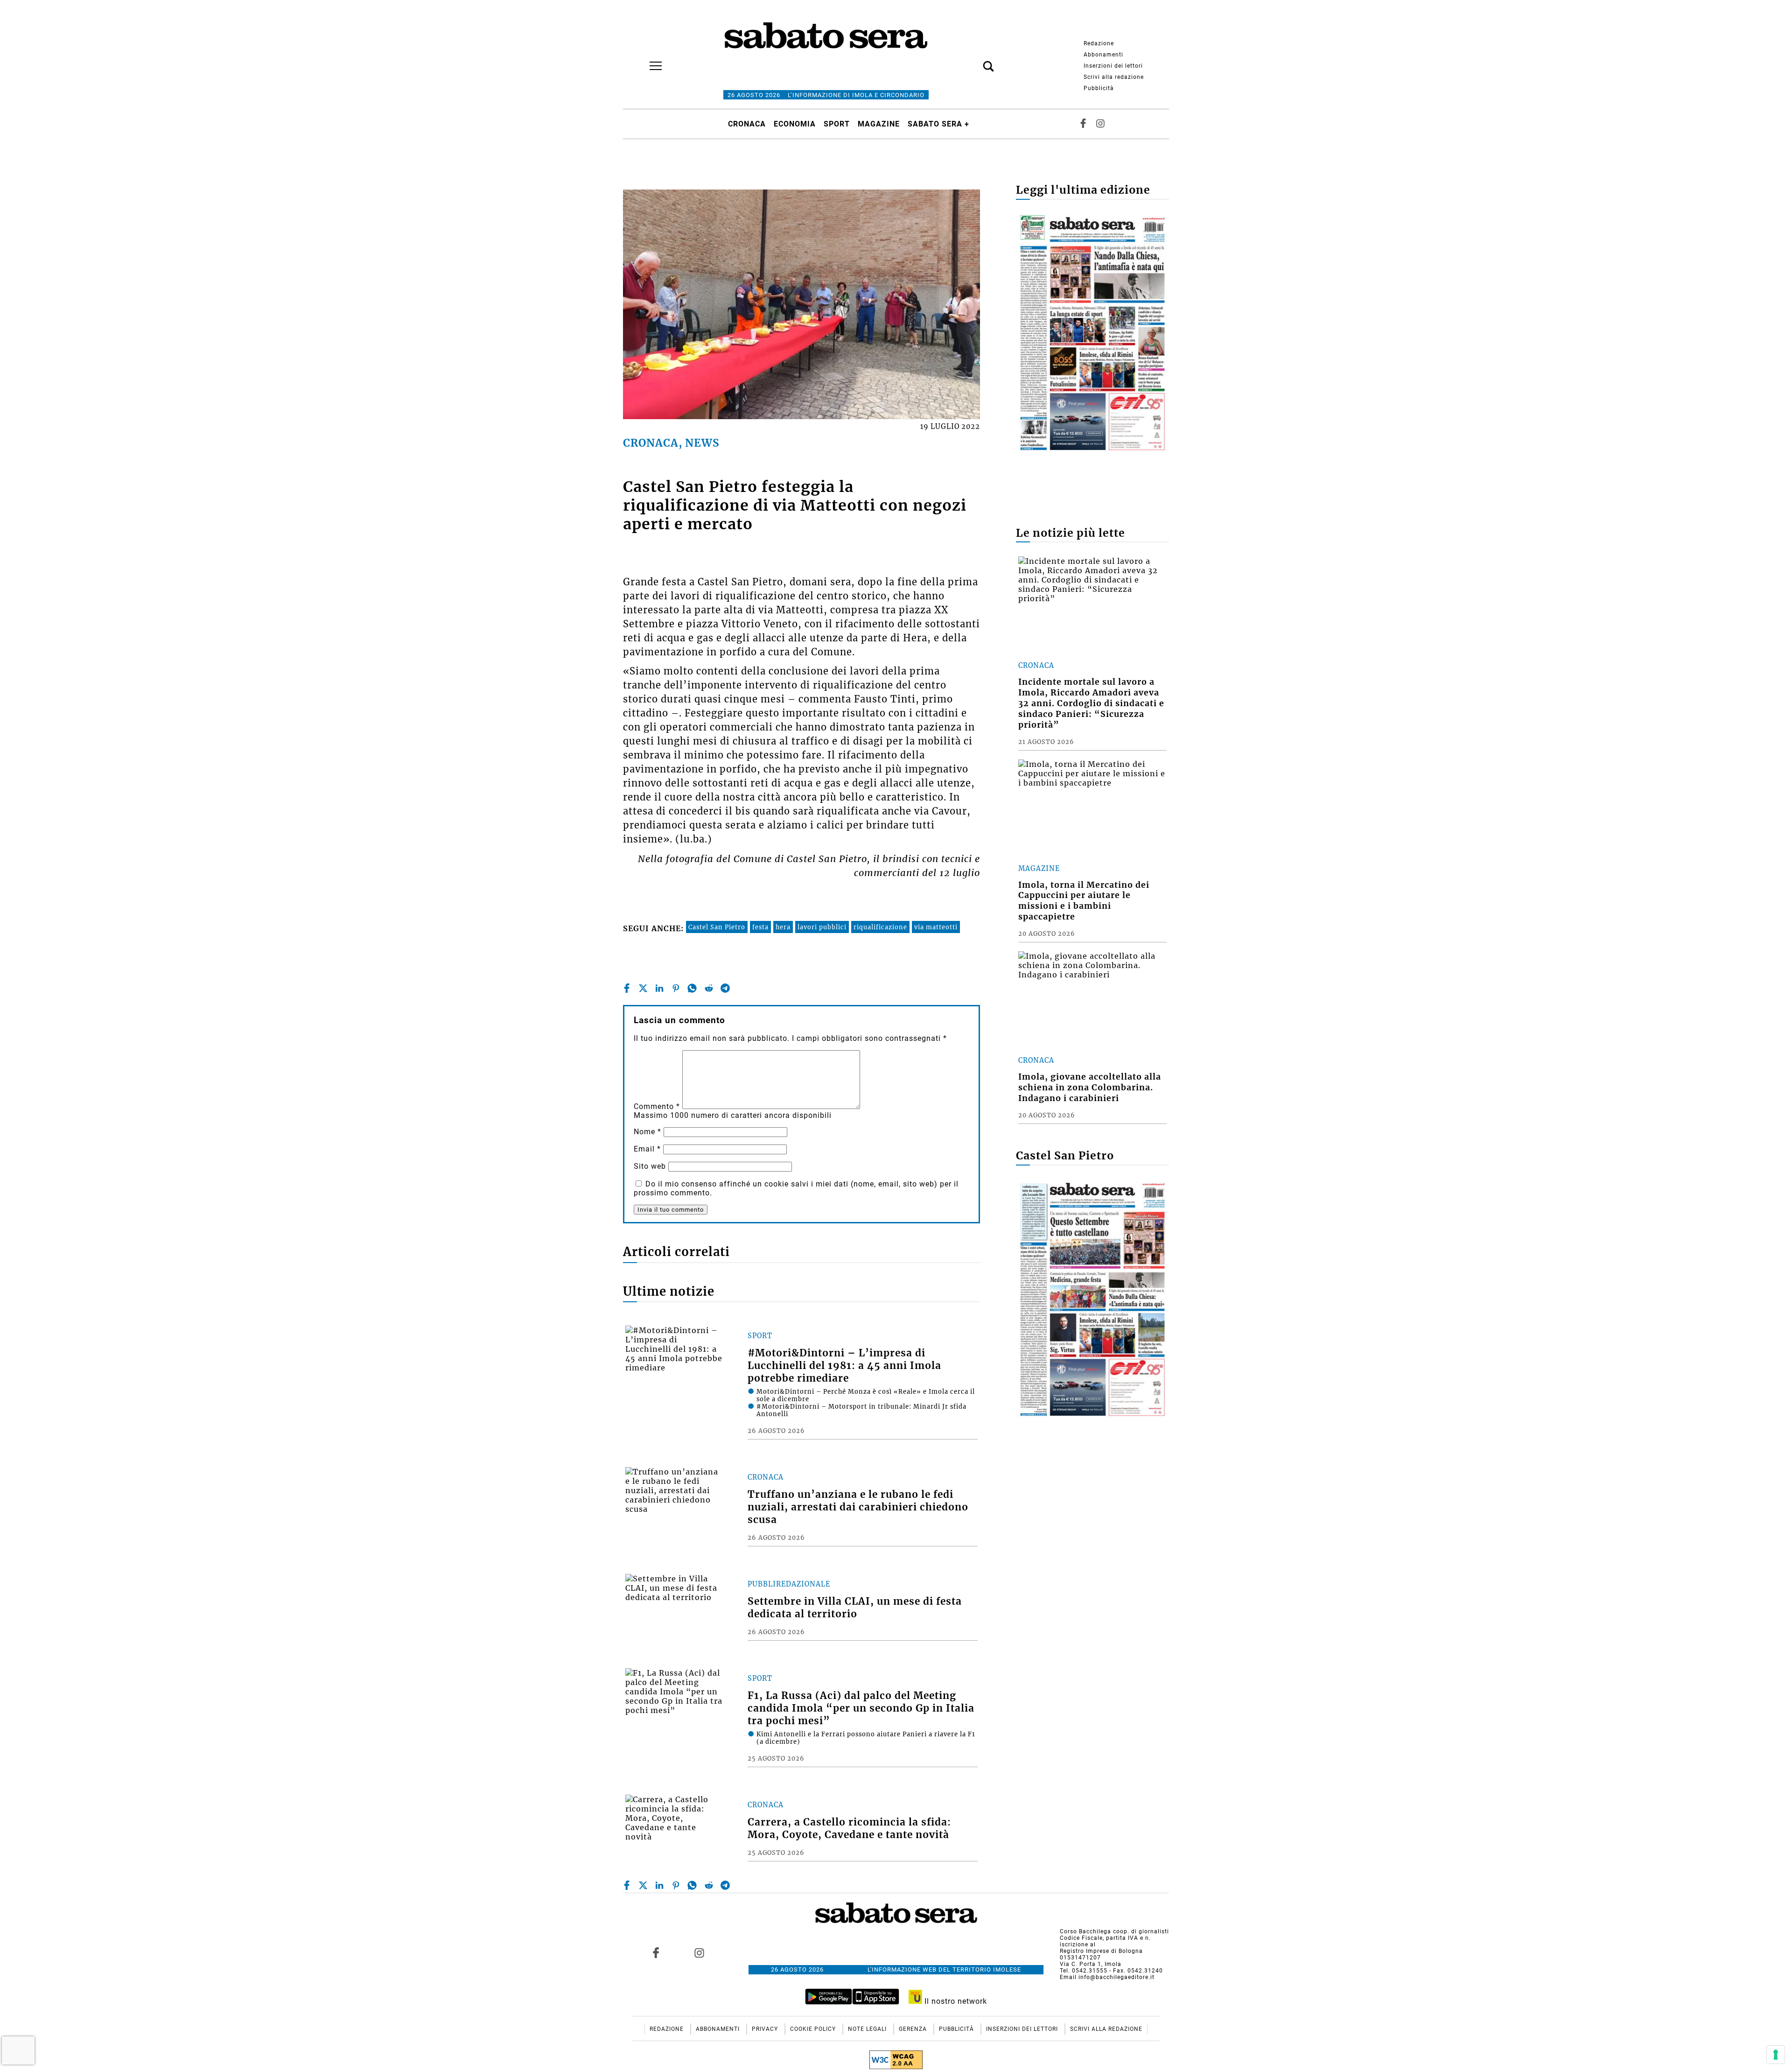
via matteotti (936, 927)
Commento (657, 1106)
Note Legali (868, 2029)
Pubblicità (1099, 88)
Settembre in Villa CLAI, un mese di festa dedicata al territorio (855, 1608)
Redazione (1099, 43)
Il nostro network (955, 2001)
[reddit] (709, 988)
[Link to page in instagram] (699, 1952)
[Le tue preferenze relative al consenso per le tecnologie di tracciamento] (1776, 2055)
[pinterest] (676, 988)
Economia (795, 124)
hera (783, 927)
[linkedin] (659, 988)
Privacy (766, 2029)
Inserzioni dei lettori (1113, 66)
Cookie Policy (814, 2029)
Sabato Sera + (938, 124)
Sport (837, 124)
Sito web (650, 1166)
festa (760, 927)
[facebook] (627, 988)
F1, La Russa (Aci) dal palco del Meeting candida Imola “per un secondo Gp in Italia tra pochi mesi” (861, 1708)
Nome (647, 1132)
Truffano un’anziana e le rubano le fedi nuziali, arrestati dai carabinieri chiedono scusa (858, 1507)
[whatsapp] (692, 988)
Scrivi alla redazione (1114, 77)
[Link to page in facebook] (656, 1952)
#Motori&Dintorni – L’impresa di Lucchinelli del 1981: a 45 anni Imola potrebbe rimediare (844, 1366)
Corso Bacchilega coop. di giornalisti (1114, 1931)
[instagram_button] (1100, 124)
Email (647, 1149)
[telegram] (725, 988)
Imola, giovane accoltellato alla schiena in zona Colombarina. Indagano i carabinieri (1090, 1088)
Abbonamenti (1103, 55)
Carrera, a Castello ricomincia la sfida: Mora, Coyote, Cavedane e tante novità (849, 1829)
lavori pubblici (822, 927)
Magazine (879, 124)
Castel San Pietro (717, 927)
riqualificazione (880, 927)
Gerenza (914, 2029)
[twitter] (643, 988)
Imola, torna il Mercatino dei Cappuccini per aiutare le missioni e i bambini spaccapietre (1084, 901)
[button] (974, 61)
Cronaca (747, 124)
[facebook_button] (1083, 124)
